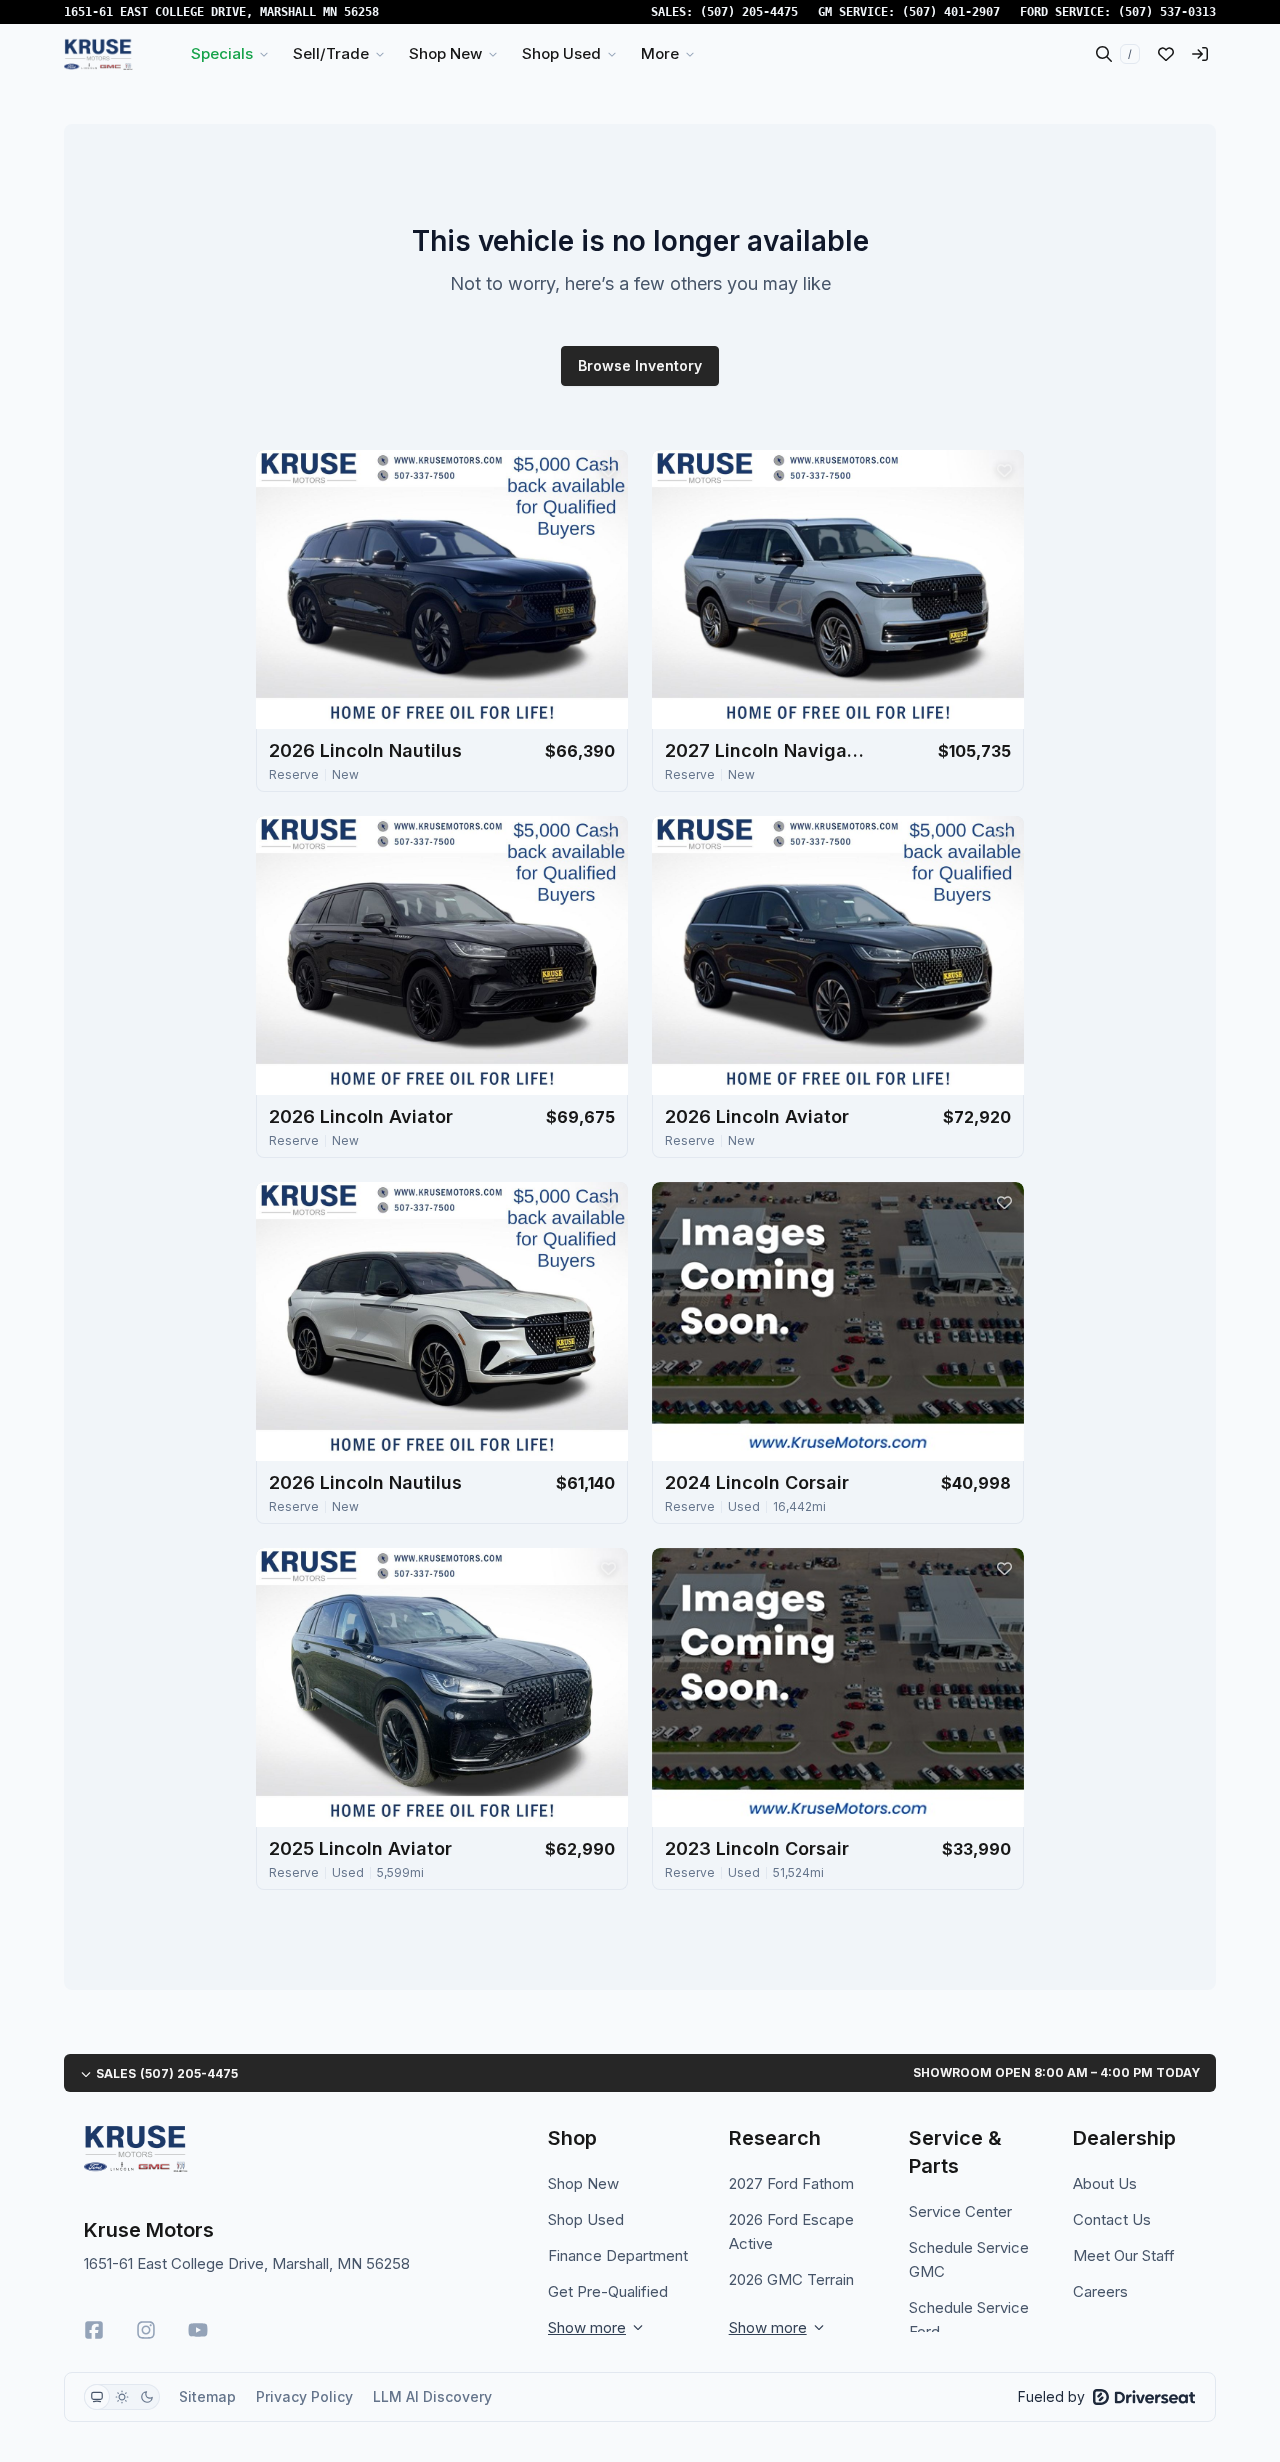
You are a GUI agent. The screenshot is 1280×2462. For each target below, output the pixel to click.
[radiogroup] (122, 2397)
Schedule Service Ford (969, 2319)
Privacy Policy (304, 2396)
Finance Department (618, 2255)
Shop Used (586, 2219)
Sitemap (207, 2396)
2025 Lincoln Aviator (360, 1848)
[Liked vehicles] (1166, 54)
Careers (1100, 2291)
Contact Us (1112, 2219)
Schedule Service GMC (969, 2259)
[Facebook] (94, 2330)
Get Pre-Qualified (608, 2291)
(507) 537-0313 (1167, 12)
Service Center (960, 2211)
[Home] (98, 54)
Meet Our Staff (1124, 2255)
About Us (1105, 2183)
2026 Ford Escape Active (791, 2231)
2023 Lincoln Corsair (757, 1848)
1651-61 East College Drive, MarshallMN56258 (221, 12)
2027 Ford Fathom (791, 2183)
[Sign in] (1200, 54)
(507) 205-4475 (749, 12)
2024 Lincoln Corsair (757, 1482)
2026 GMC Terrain (791, 2279)
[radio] (97, 2397)
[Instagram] (146, 2330)
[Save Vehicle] (608, 470)
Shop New (583, 2183)
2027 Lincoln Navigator (765, 750)
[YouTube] (198, 2330)
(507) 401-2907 (951, 12)
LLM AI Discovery (432, 2396)
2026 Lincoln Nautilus (365, 750)
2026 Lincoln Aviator (361, 1116)
